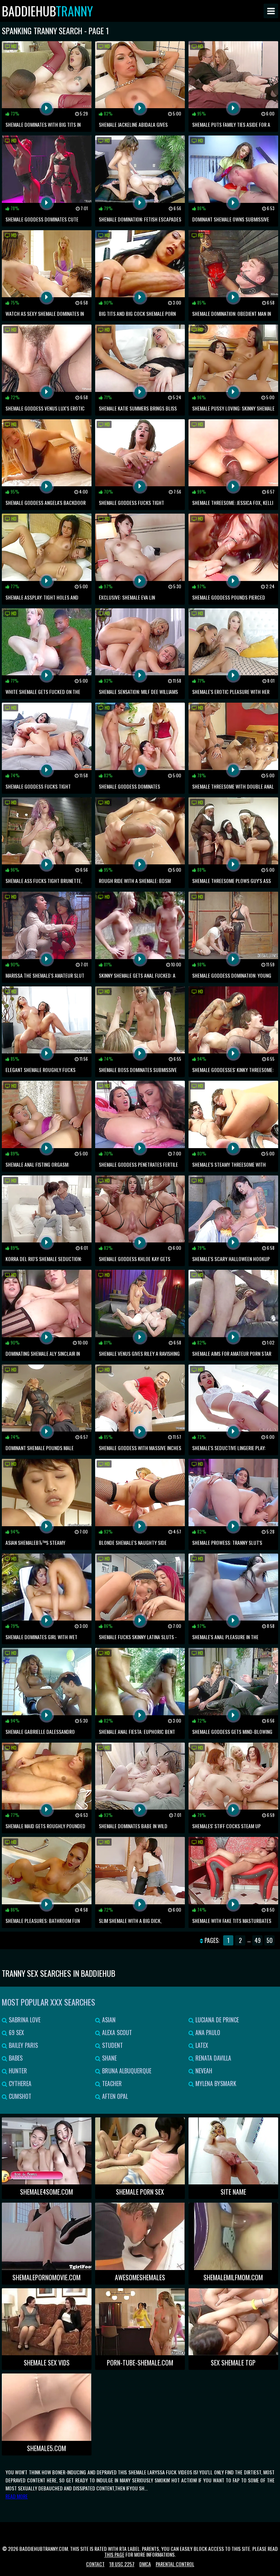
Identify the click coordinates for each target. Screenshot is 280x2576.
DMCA (145, 2564)
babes (15, 2058)
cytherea (19, 2084)
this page (114, 2554)
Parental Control (175, 2564)
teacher (111, 2084)
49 (258, 1940)
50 (270, 1940)
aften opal (114, 2096)
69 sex (16, 2033)
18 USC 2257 (122, 2564)
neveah (203, 2071)
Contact (95, 2564)
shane (109, 2058)
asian (108, 2020)
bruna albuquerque (126, 2071)
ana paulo (207, 2033)
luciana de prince (216, 2020)
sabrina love (24, 2020)
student (112, 2045)
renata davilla (213, 2058)
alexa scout (116, 2033)
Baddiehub (47, 11)
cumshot (19, 2096)
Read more (17, 2496)
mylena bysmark (215, 2084)
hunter (17, 2071)
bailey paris (23, 2045)
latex (201, 2045)
